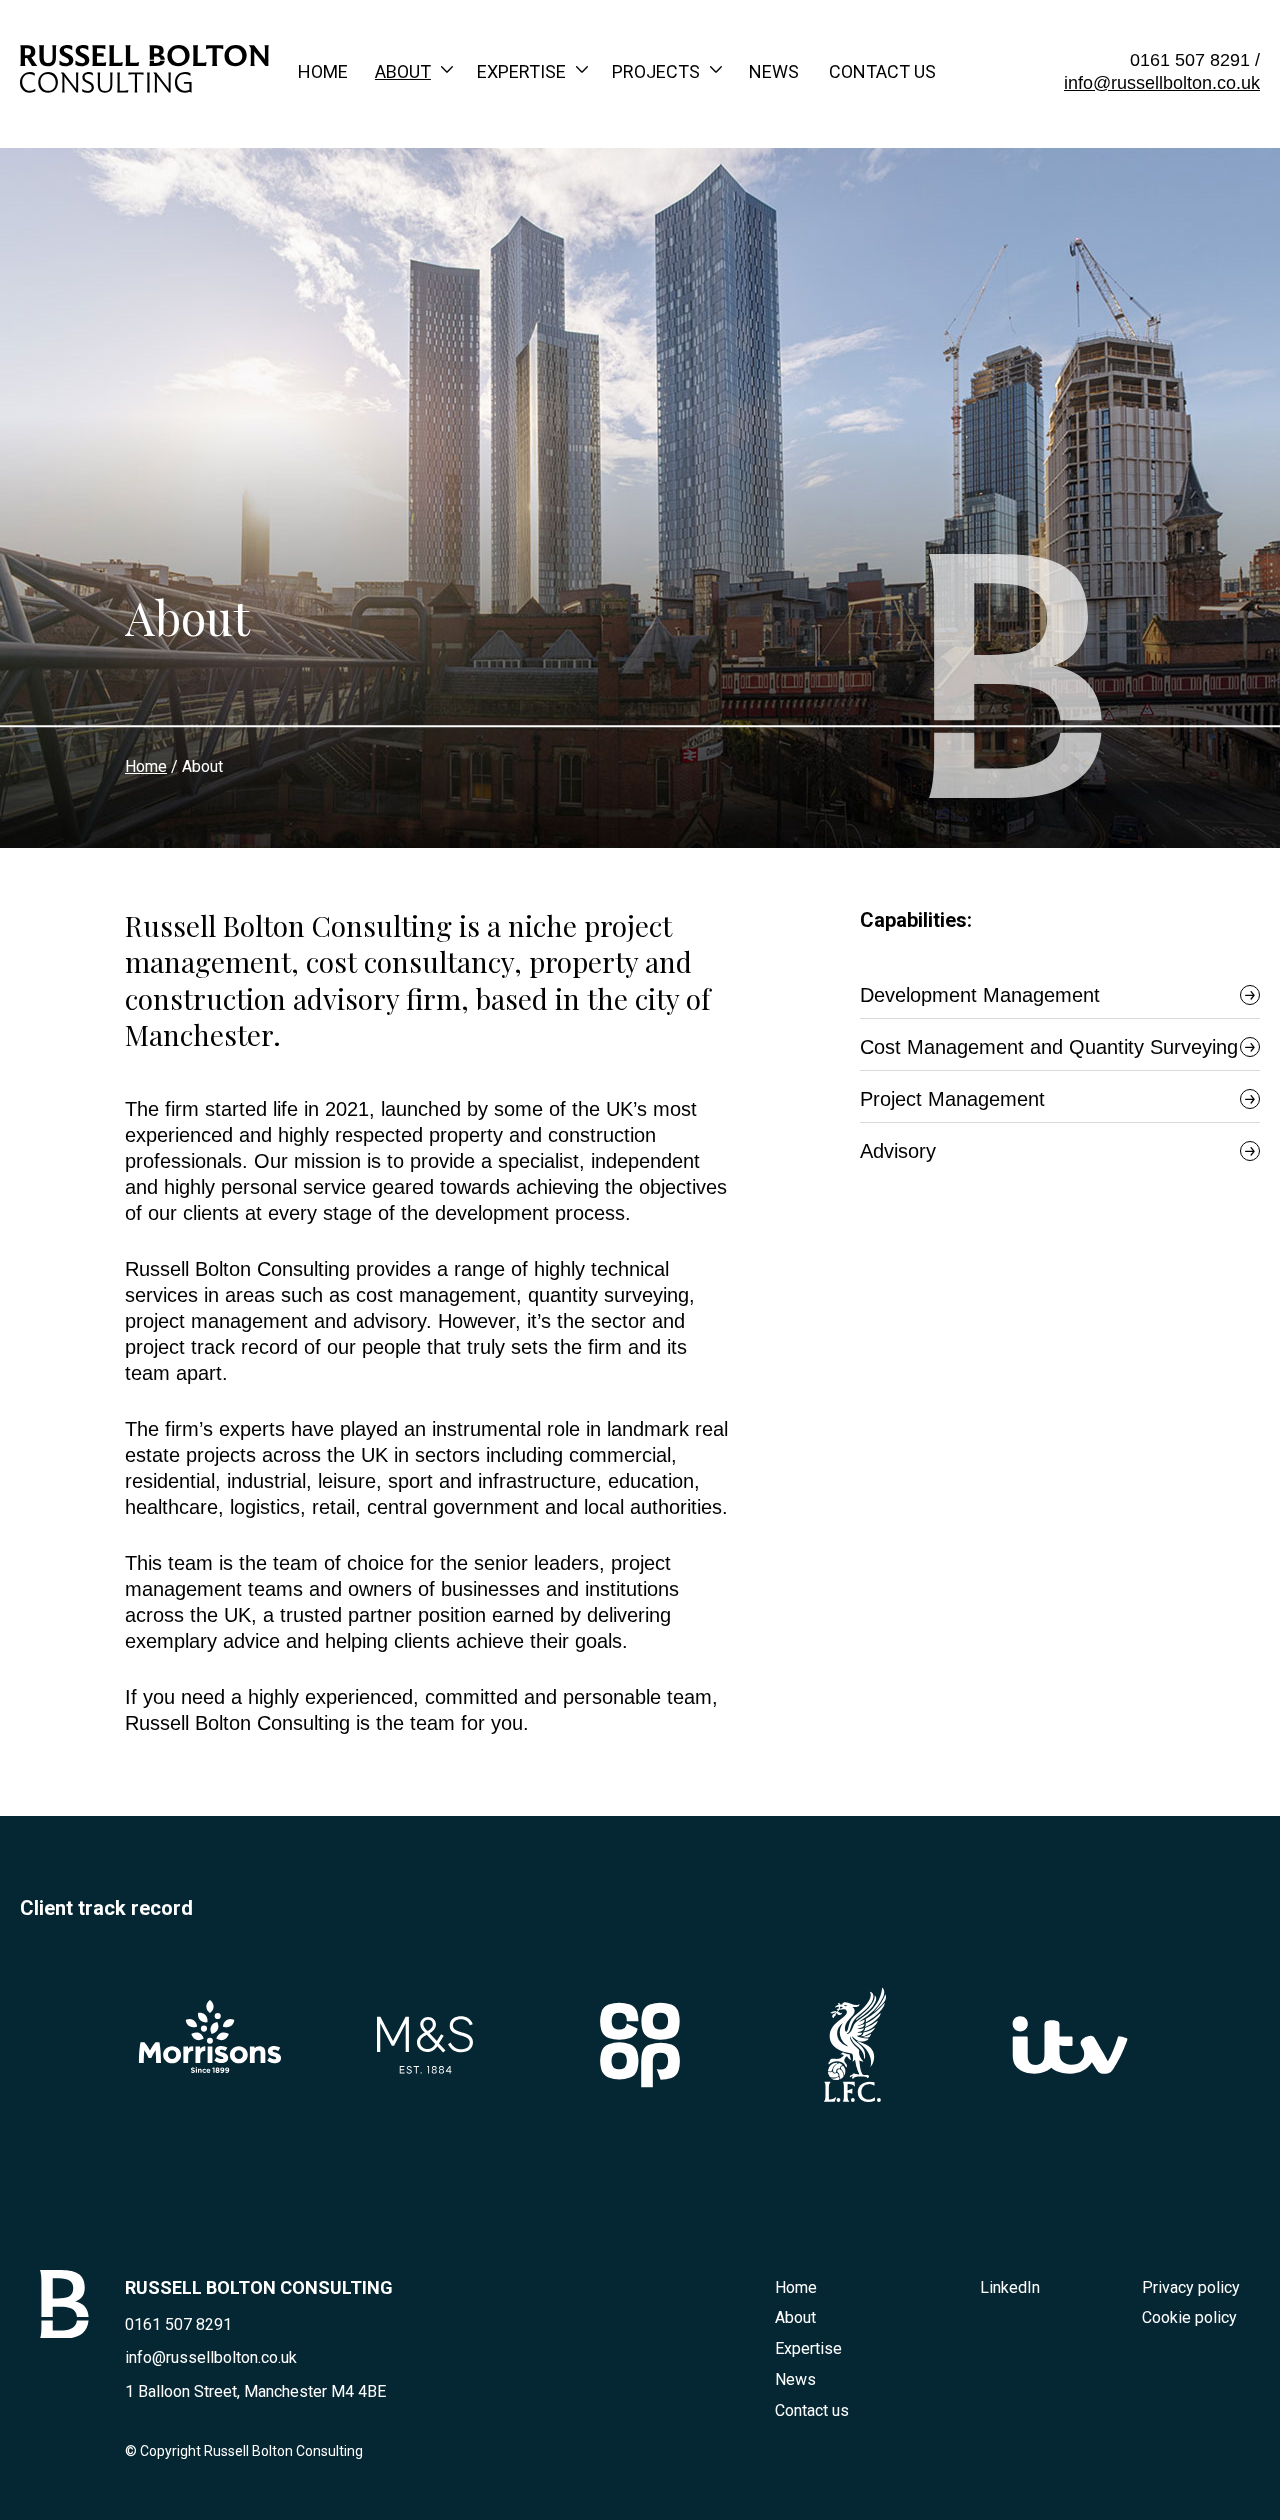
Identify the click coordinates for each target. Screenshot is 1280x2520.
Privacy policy (1191, 2287)
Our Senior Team (450, 169)
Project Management (578, 253)
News (774, 71)
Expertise (521, 71)
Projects (656, 71)
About (403, 71)
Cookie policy (1189, 2317)
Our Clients (666, 169)
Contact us (882, 71)
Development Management (600, 211)
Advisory (898, 1151)
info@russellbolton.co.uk (1162, 83)
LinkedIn (1010, 2287)
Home (323, 71)
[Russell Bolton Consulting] (144, 86)
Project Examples (696, 127)
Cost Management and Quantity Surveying (1049, 1047)
